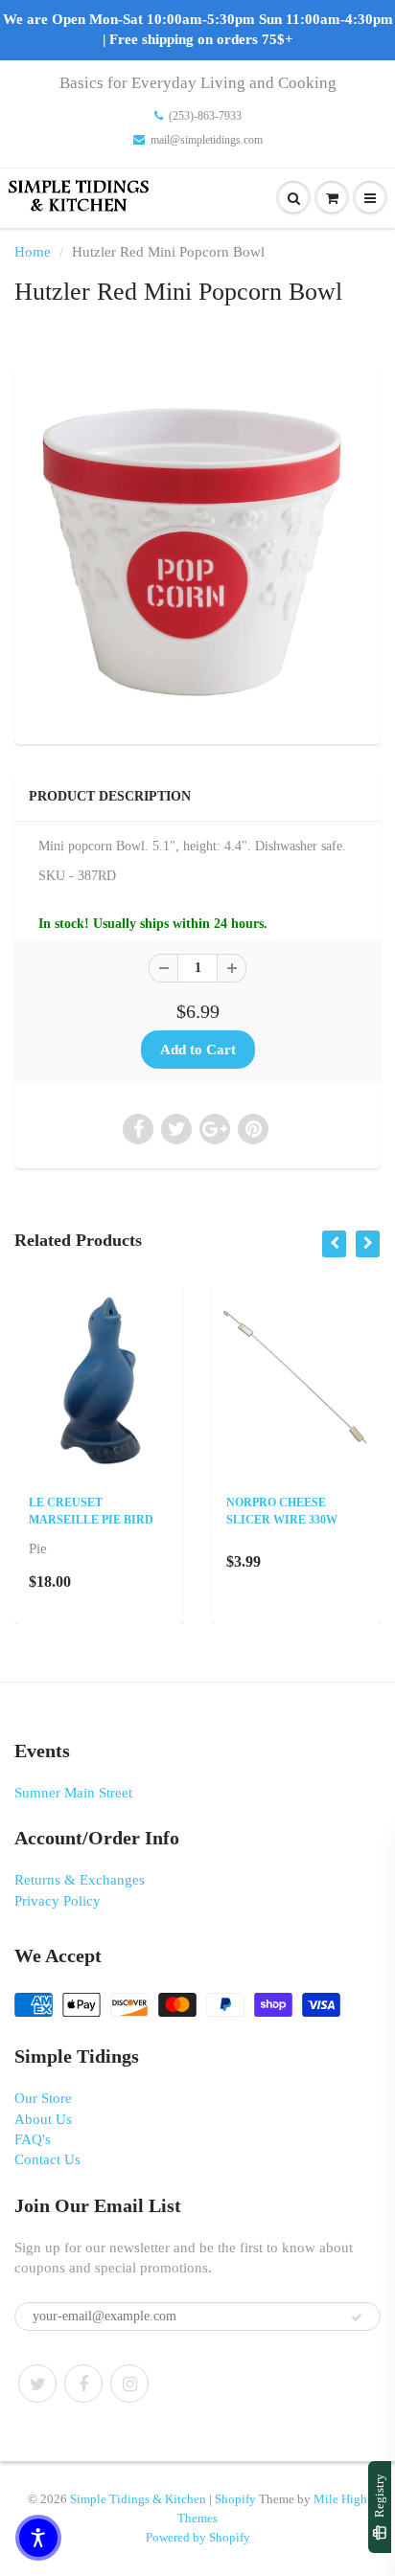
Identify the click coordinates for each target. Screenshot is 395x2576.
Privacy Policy (58, 1901)
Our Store (43, 2098)
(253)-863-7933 (205, 116)
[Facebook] (83, 2384)
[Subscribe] (357, 2317)
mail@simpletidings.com (207, 140)
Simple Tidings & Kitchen (138, 2499)
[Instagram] (129, 2384)
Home (33, 252)
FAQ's (33, 2139)
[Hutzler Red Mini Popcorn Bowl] (197, 552)
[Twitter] (37, 2384)
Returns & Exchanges (80, 1880)
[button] (38, 2538)
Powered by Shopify (198, 2537)
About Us (43, 2119)
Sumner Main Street (73, 1793)
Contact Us (47, 2159)
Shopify (235, 2499)
